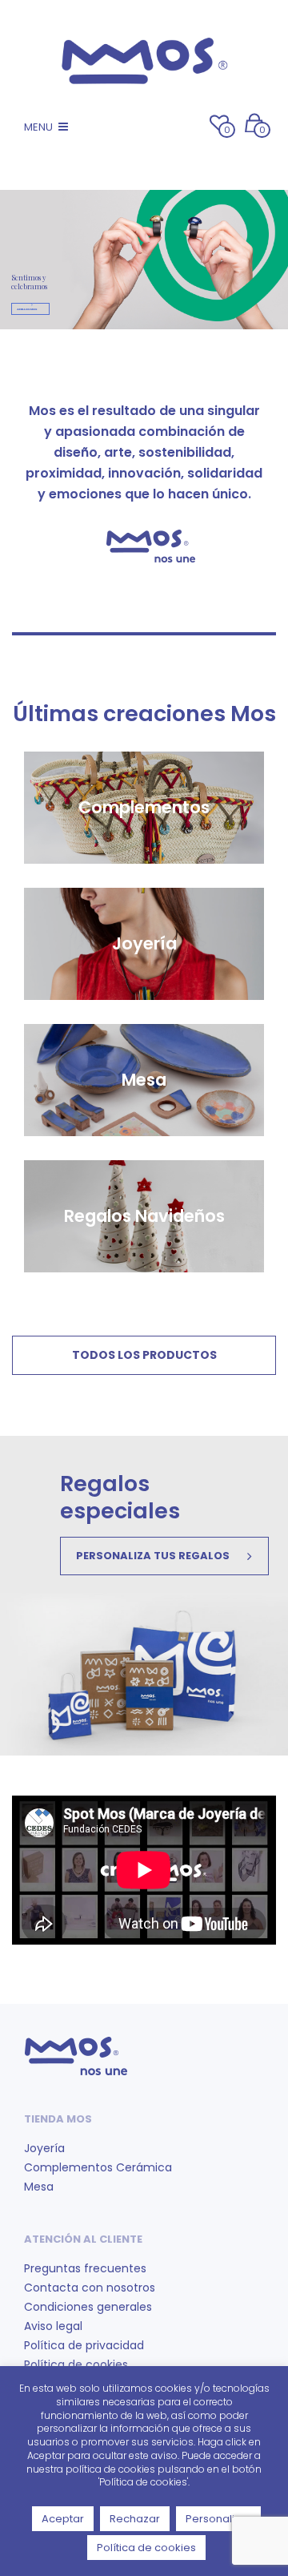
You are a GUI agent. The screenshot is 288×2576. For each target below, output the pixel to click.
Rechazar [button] (135, 2519)
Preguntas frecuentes (85, 2268)
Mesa (39, 2187)
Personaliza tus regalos (153, 1556)
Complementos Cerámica (98, 2167)
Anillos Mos (27, 309)
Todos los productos (144, 1355)
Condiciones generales (88, 2307)
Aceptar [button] (63, 2519)
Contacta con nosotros (90, 2288)
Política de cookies (76, 2364)
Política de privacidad (84, 2345)
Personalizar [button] (218, 2519)
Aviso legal (53, 2326)
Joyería (44, 2148)
